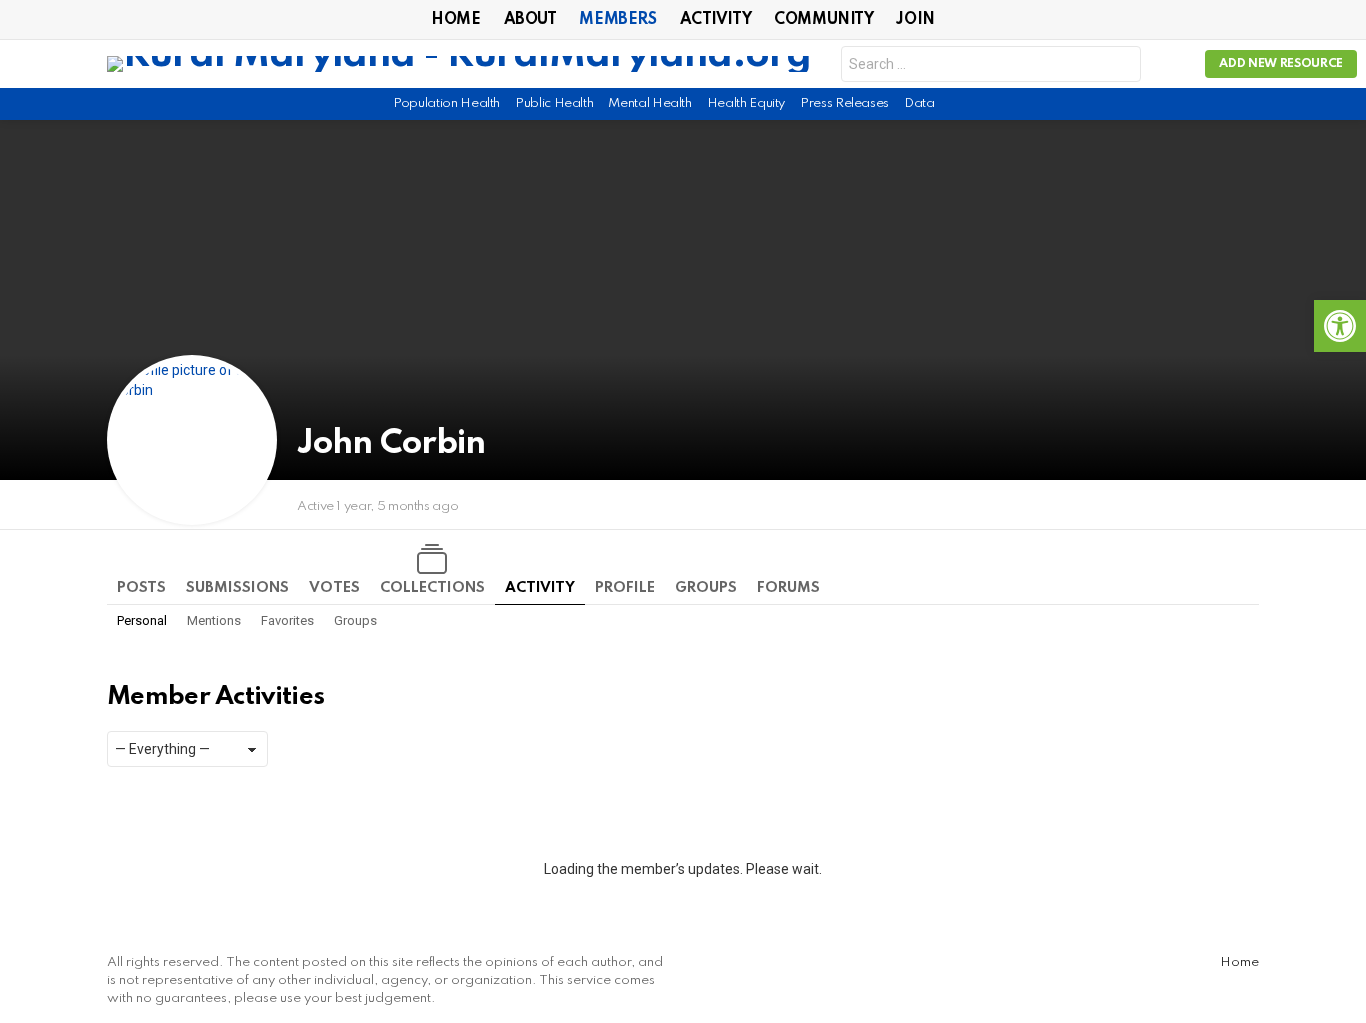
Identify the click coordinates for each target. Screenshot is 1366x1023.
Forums (788, 588)
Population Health (446, 103)
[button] (1340, 326)
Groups (706, 588)
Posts (141, 588)
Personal (142, 620)
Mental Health (649, 103)
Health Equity (746, 103)
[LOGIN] (1173, 64)
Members (617, 20)
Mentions (214, 620)
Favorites (287, 620)
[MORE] (1247, 505)
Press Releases (844, 103)
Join (915, 20)
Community (823, 20)
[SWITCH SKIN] (1251, 104)
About (530, 20)
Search (1121, 66)
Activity (716, 20)
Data (919, 103)
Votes (334, 588)
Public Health (554, 103)
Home (455, 20)
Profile (625, 588)
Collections (432, 588)
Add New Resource (1281, 64)
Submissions (237, 588)
